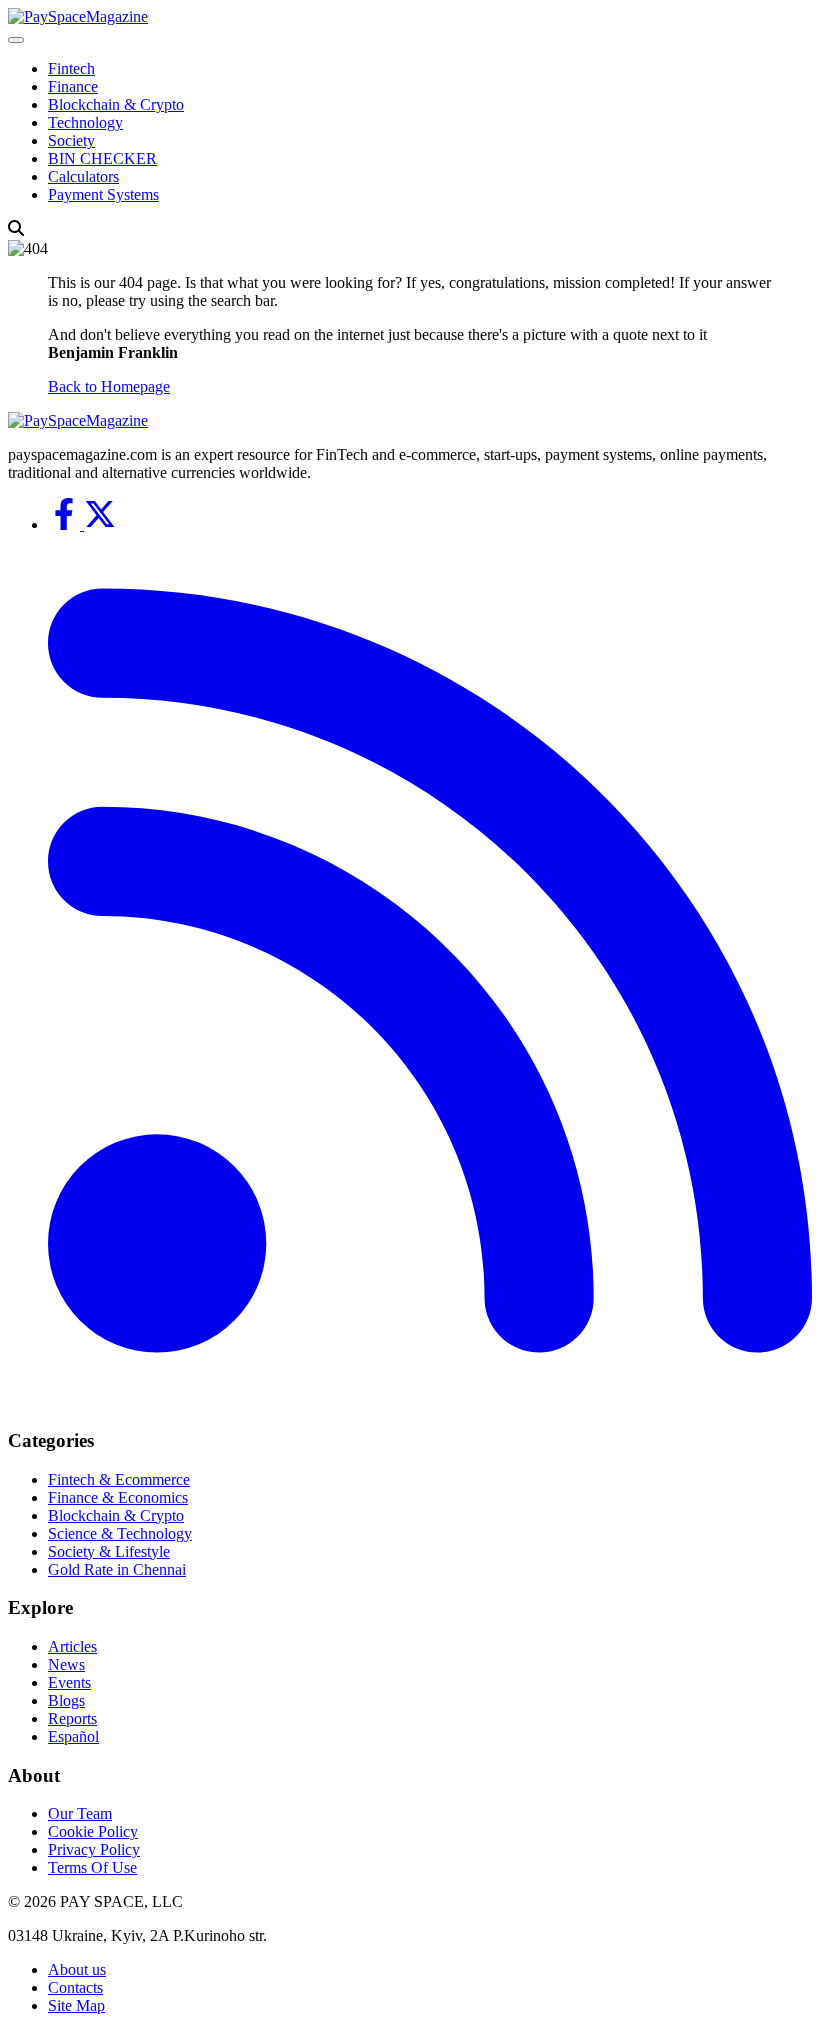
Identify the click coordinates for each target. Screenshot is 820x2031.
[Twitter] (100, 524)
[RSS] (430, 1401)
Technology (85, 122)
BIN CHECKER (102, 158)
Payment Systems (103, 194)
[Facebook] (66, 524)
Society (71, 140)
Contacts (75, 1987)
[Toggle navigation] (16, 40)
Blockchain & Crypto (116, 104)
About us (77, 1969)
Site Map (76, 2005)
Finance (73, 86)
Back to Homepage (109, 386)
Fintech (71, 68)
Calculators (83, 176)
